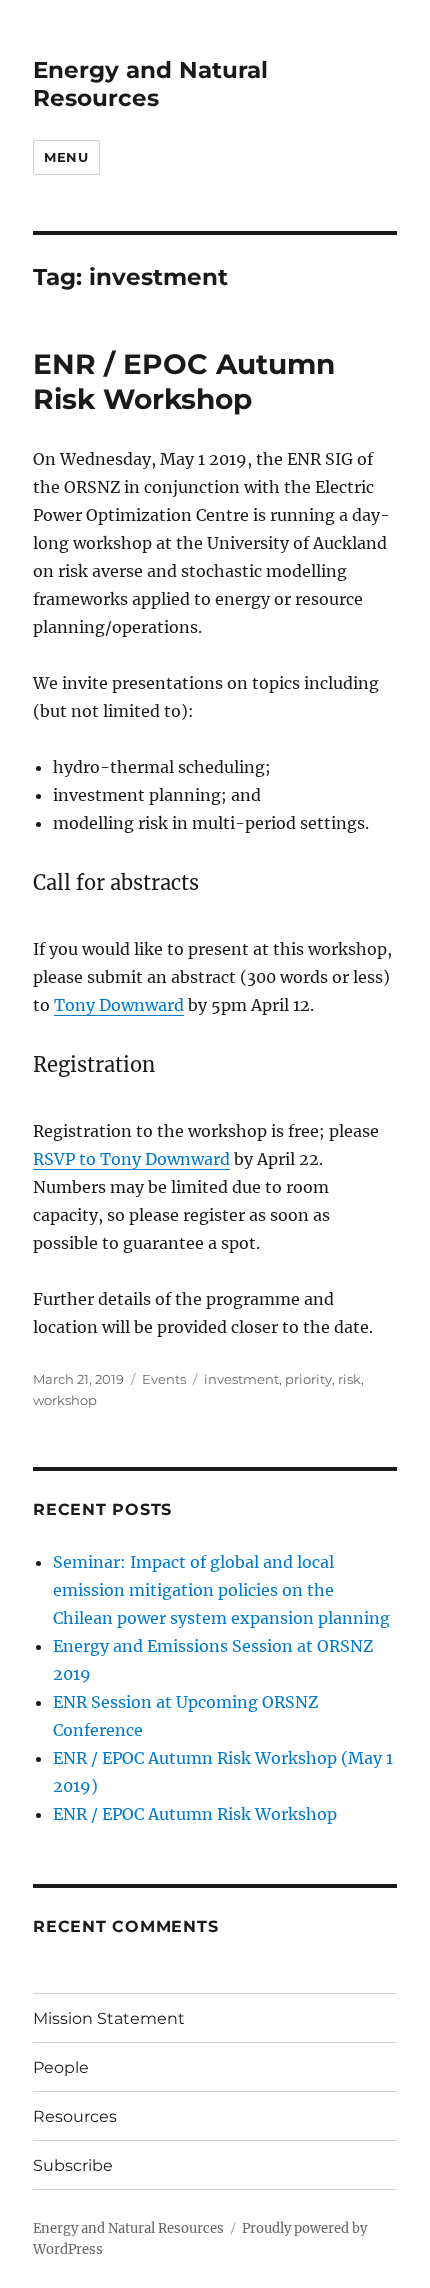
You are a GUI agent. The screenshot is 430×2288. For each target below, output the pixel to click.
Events (164, 1379)
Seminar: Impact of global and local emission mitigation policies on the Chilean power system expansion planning (221, 1590)
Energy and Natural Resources (150, 84)
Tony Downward (119, 1005)
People (61, 2067)
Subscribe (73, 2165)
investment (241, 1379)
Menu (66, 157)
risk (349, 1379)
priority (308, 1379)
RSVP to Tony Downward (131, 1159)
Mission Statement (109, 2018)
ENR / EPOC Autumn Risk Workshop (184, 381)
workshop (65, 1400)
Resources (75, 2116)
